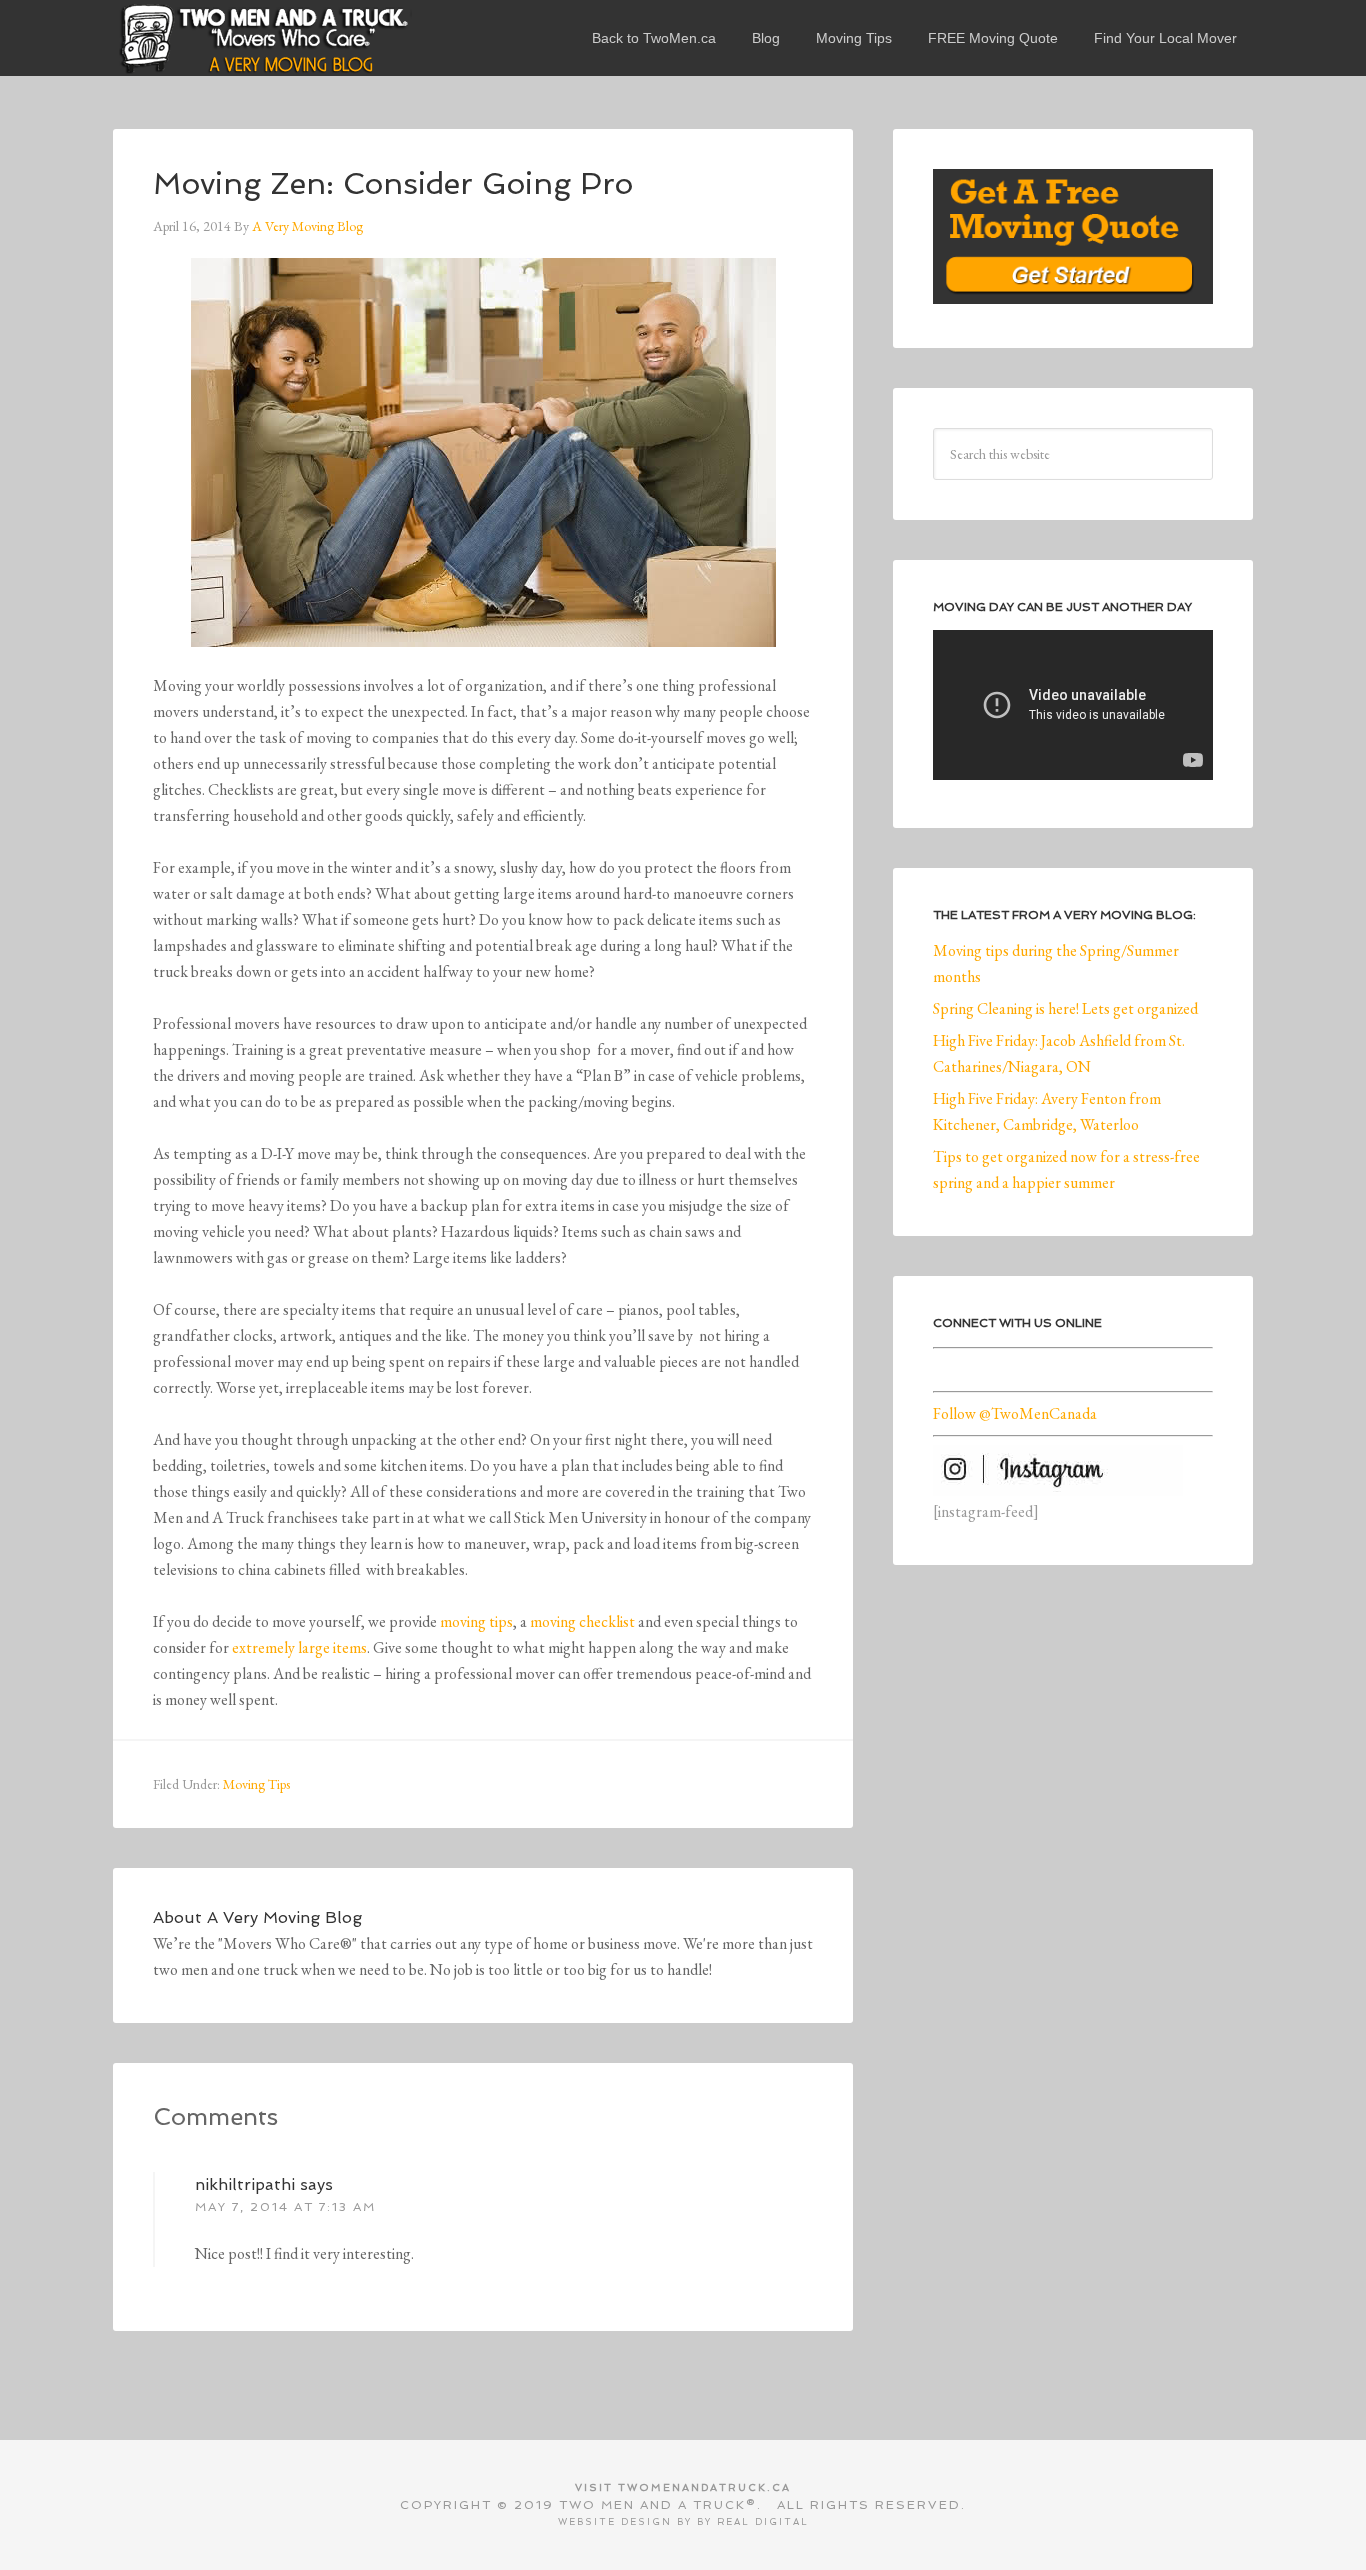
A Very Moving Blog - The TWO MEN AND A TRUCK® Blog (263, 38)
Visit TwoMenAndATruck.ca (683, 2487)
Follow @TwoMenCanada (1015, 1413)
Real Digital (763, 2522)
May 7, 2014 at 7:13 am (285, 2207)
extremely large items (299, 1647)
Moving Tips (256, 1784)
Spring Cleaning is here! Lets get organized (1065, 1008)
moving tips (476, 1621)
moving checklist (582, 1621)
